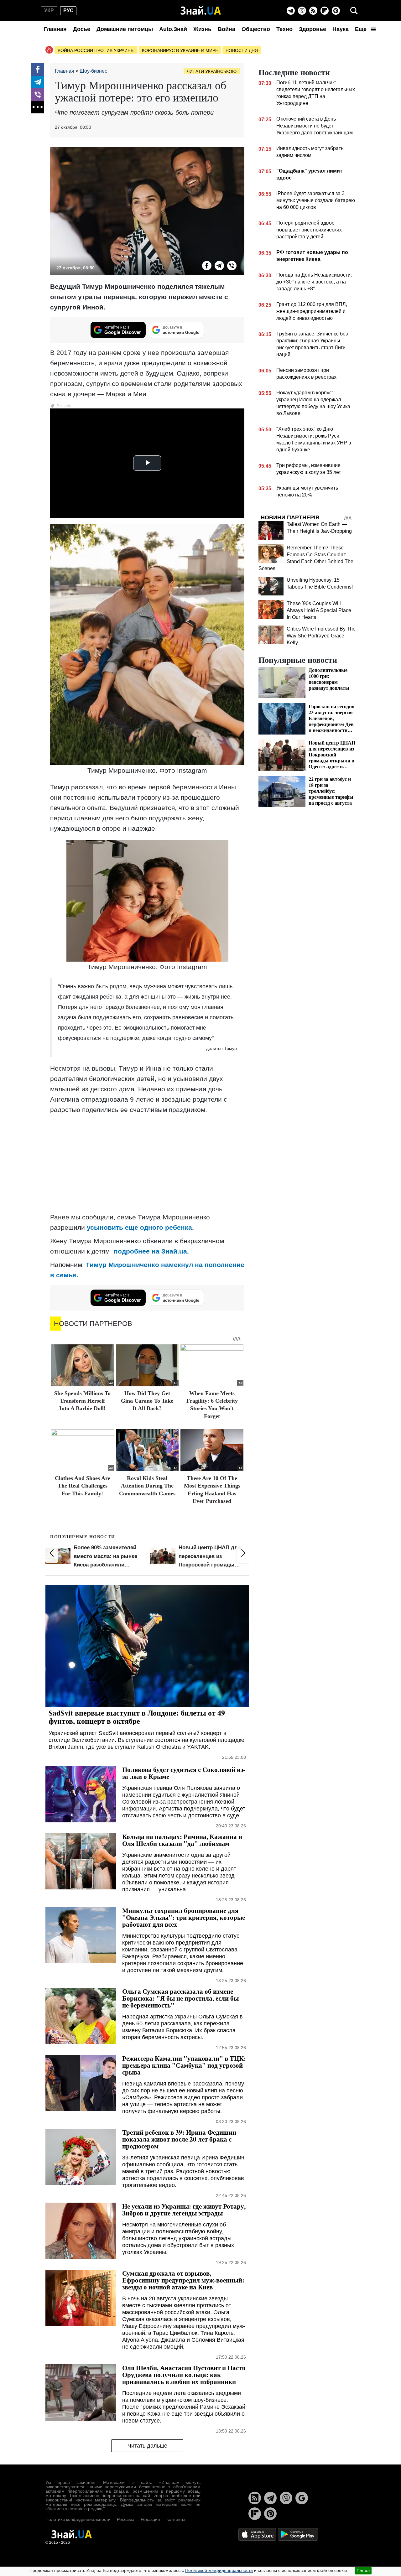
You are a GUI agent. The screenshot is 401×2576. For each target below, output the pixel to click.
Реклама (126, 2519)
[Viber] (302, 11)
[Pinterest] (336, 11)
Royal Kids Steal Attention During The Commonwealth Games (147, 1486)
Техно (284, 29)
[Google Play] (298, 2534)
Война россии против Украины (96, 50)
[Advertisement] (147, 1163)
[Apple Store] (258, 2534)
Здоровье (312, 29)
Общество (256, 29)
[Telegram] (291, 11)
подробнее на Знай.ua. (151, 1251)
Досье (82, 29)
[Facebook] (38, 70)
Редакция (150, 2519)
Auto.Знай (173, 29)
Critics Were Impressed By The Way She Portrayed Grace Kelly (321, 636)
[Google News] (302, 2498)
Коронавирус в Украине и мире (180, 50)
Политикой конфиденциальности (219, 2570)
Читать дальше (147, 2446)
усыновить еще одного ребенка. (140, 1227)
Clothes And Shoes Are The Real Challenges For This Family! (83, 1486)
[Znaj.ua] (201, 11)
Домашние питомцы (125, 29)
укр (49, 10)
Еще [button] (362, 29)
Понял (363, 2571)
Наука (341, 29)
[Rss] (313, 11)
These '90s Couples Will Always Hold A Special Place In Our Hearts (319, 610)
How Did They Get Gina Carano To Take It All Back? (147, 1401)
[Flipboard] (325, 11)
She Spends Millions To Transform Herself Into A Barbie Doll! (82, 1401)
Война (227, 29)
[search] (354, 11)
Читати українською (212, 71)
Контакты (176, 2519)
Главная (55, 29)
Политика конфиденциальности (78, 2519)
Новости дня (242, 50)
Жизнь (202, 29)
